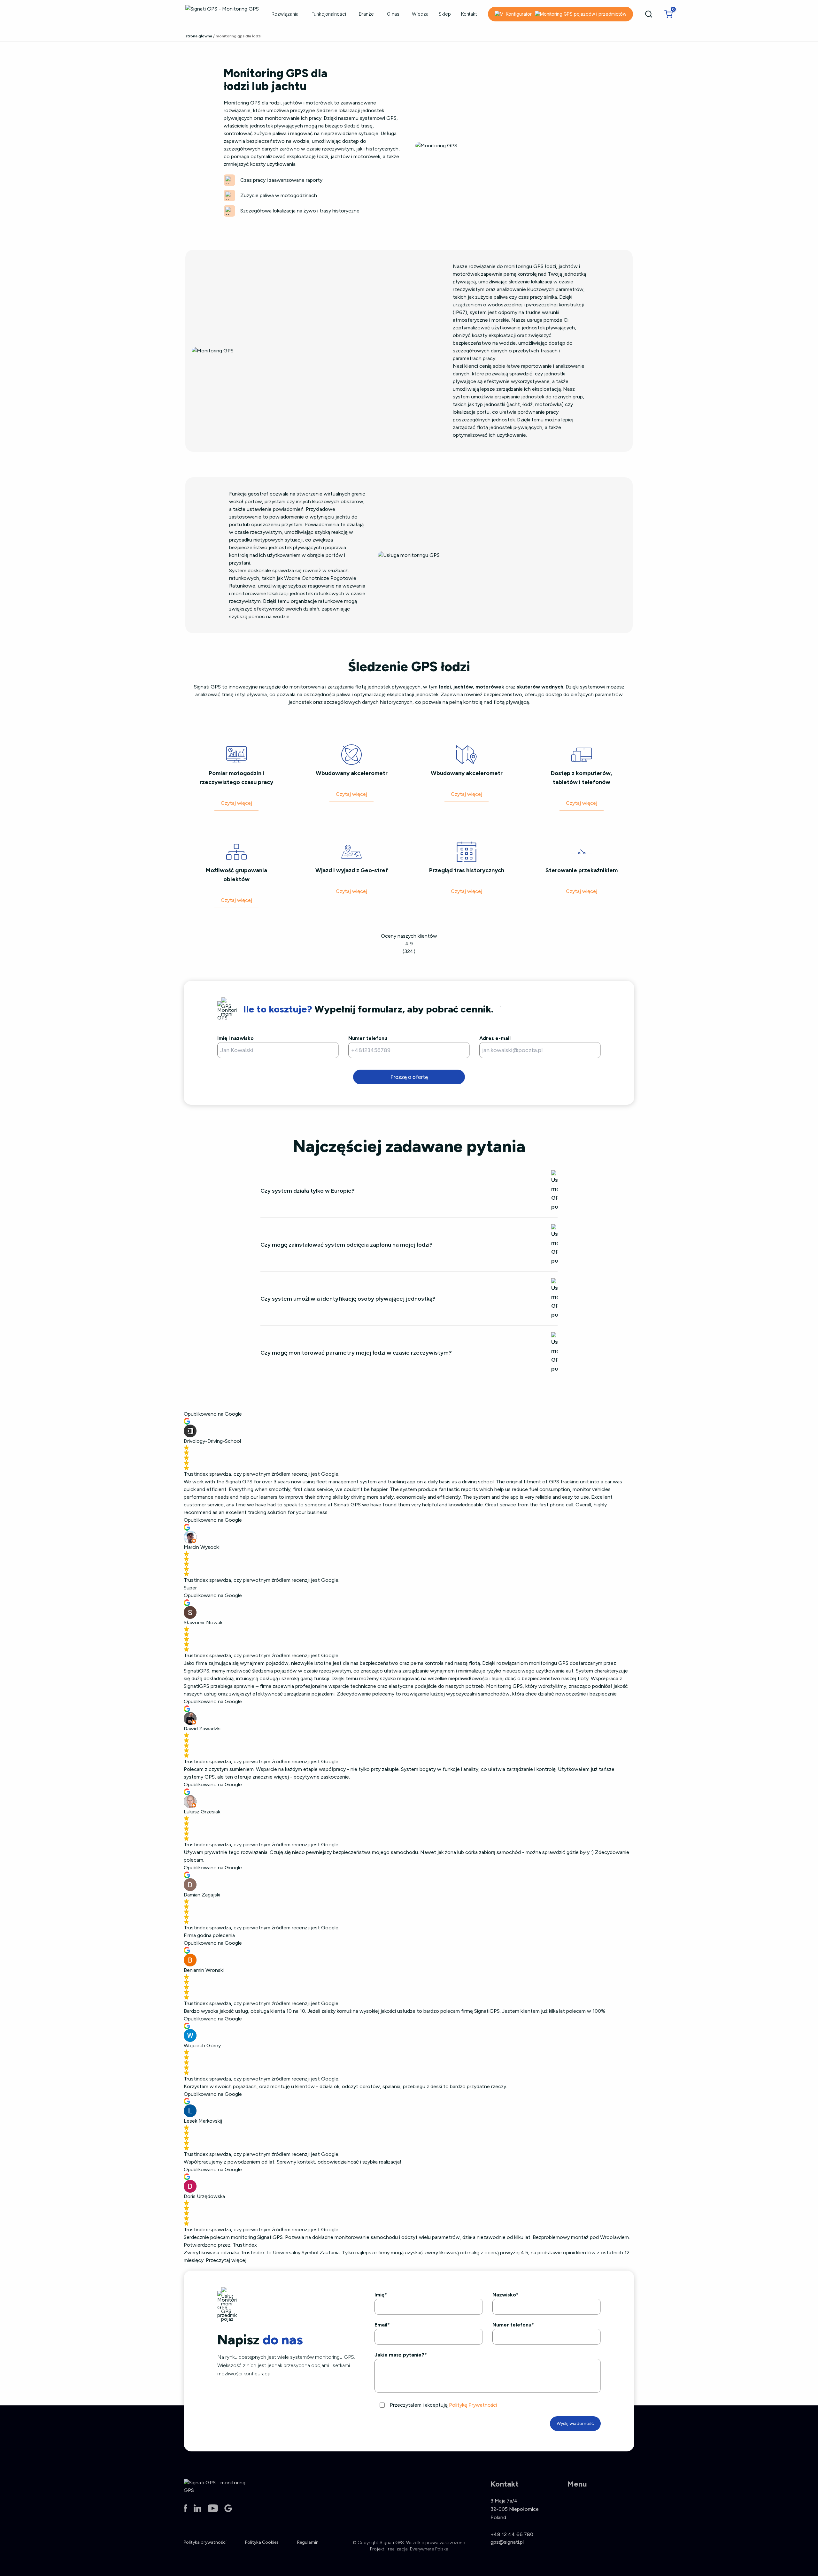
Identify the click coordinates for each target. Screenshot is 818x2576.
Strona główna (199, 36)
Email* (382, 2325)
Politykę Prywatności (473, 2405)
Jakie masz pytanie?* (401, 2355)
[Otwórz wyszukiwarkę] (649, 14)
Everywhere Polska (429, 2549)
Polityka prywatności (205, 2542)
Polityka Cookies (262, 2542)
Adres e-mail (495, 1038)
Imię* (381, 2295)
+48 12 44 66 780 (512, 2534)
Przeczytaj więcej (226, 2260)
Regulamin (308, 2542)
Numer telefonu (368, 1038)
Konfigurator (519, 14)
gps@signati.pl (507, 2542)
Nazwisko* (505, 2295)
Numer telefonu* (513, 2325)
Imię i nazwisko (235, 1038)
